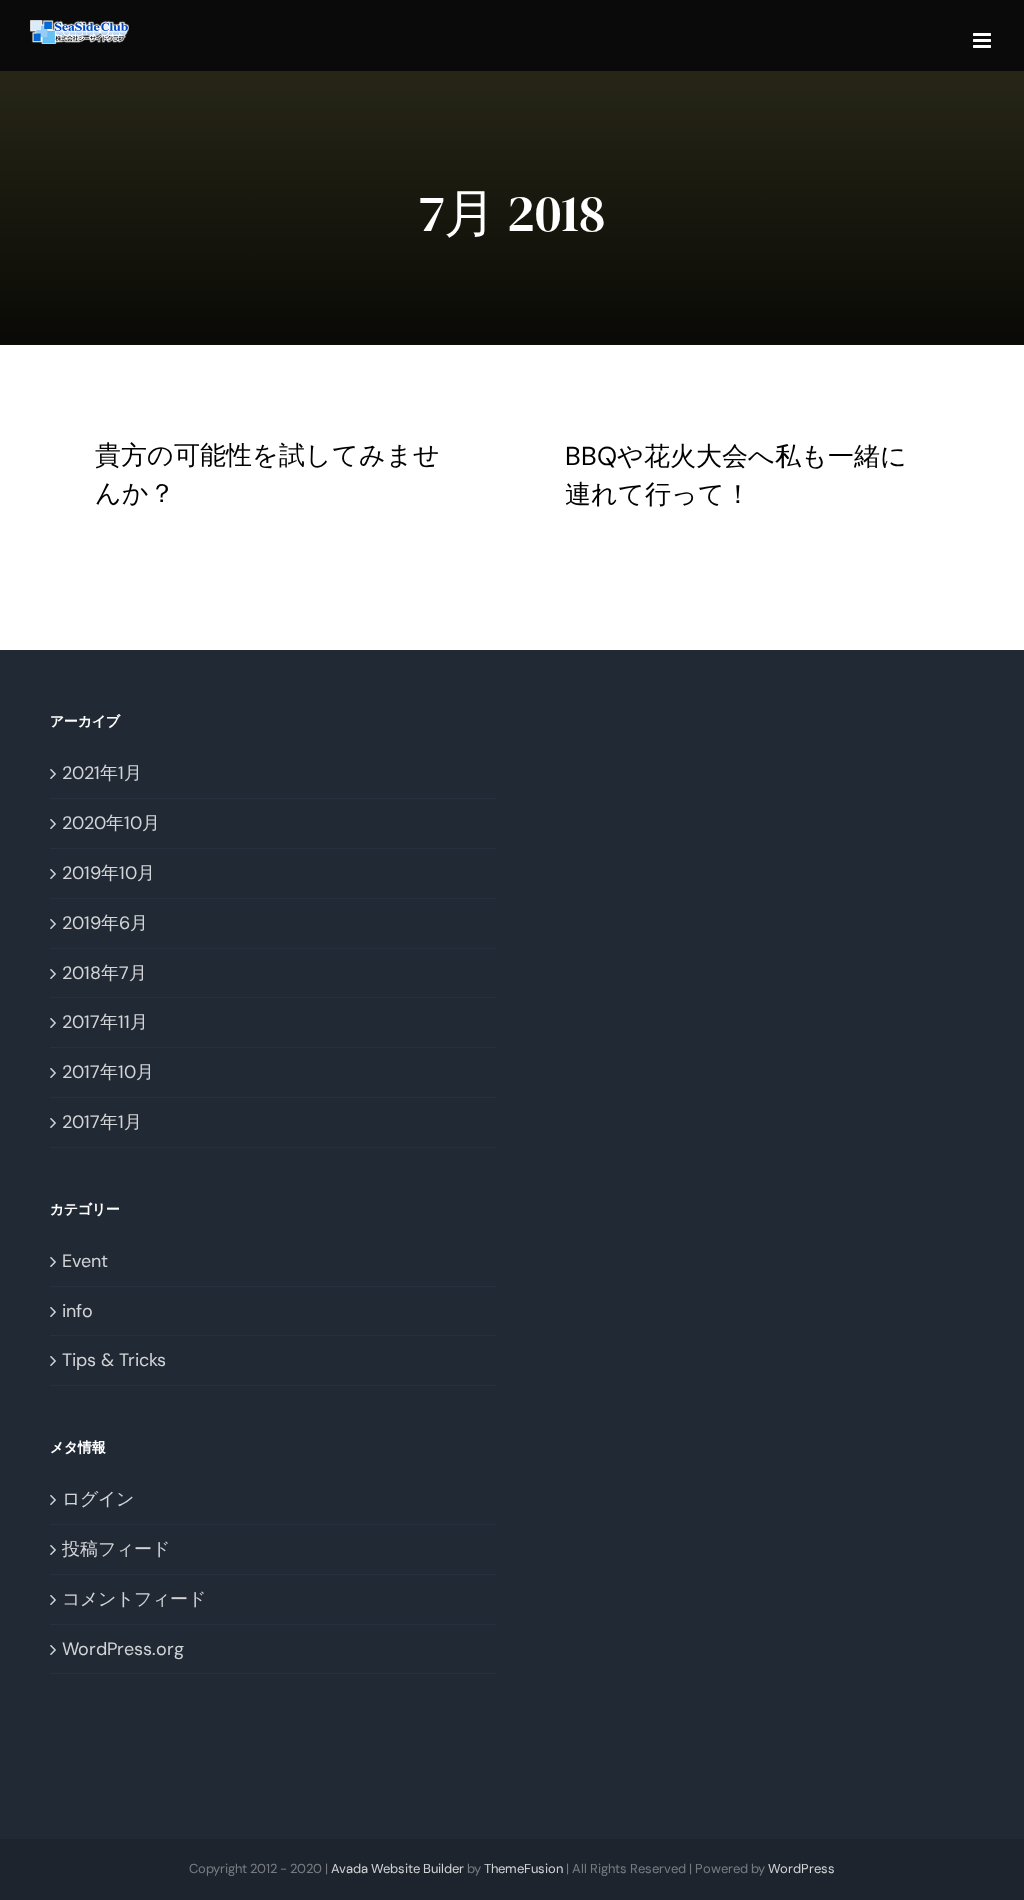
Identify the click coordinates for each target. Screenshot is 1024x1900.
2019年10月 (108, 873)
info (77, 1311)
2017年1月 (102, 1122)
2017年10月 (108, 1072)
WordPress (801, 1868)
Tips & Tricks (114, 1360)
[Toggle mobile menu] (983, 40)
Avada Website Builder (397, 1868)
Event (85, 1261)
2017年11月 (105, 1022)
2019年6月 (105, 923)
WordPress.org (123, 1649)
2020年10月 (111, 823)
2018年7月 (104, 973)
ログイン (98, 1499)
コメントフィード (134, 1599)
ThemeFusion (523, 1868)
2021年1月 (102, 773)
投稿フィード (116, 1549)
